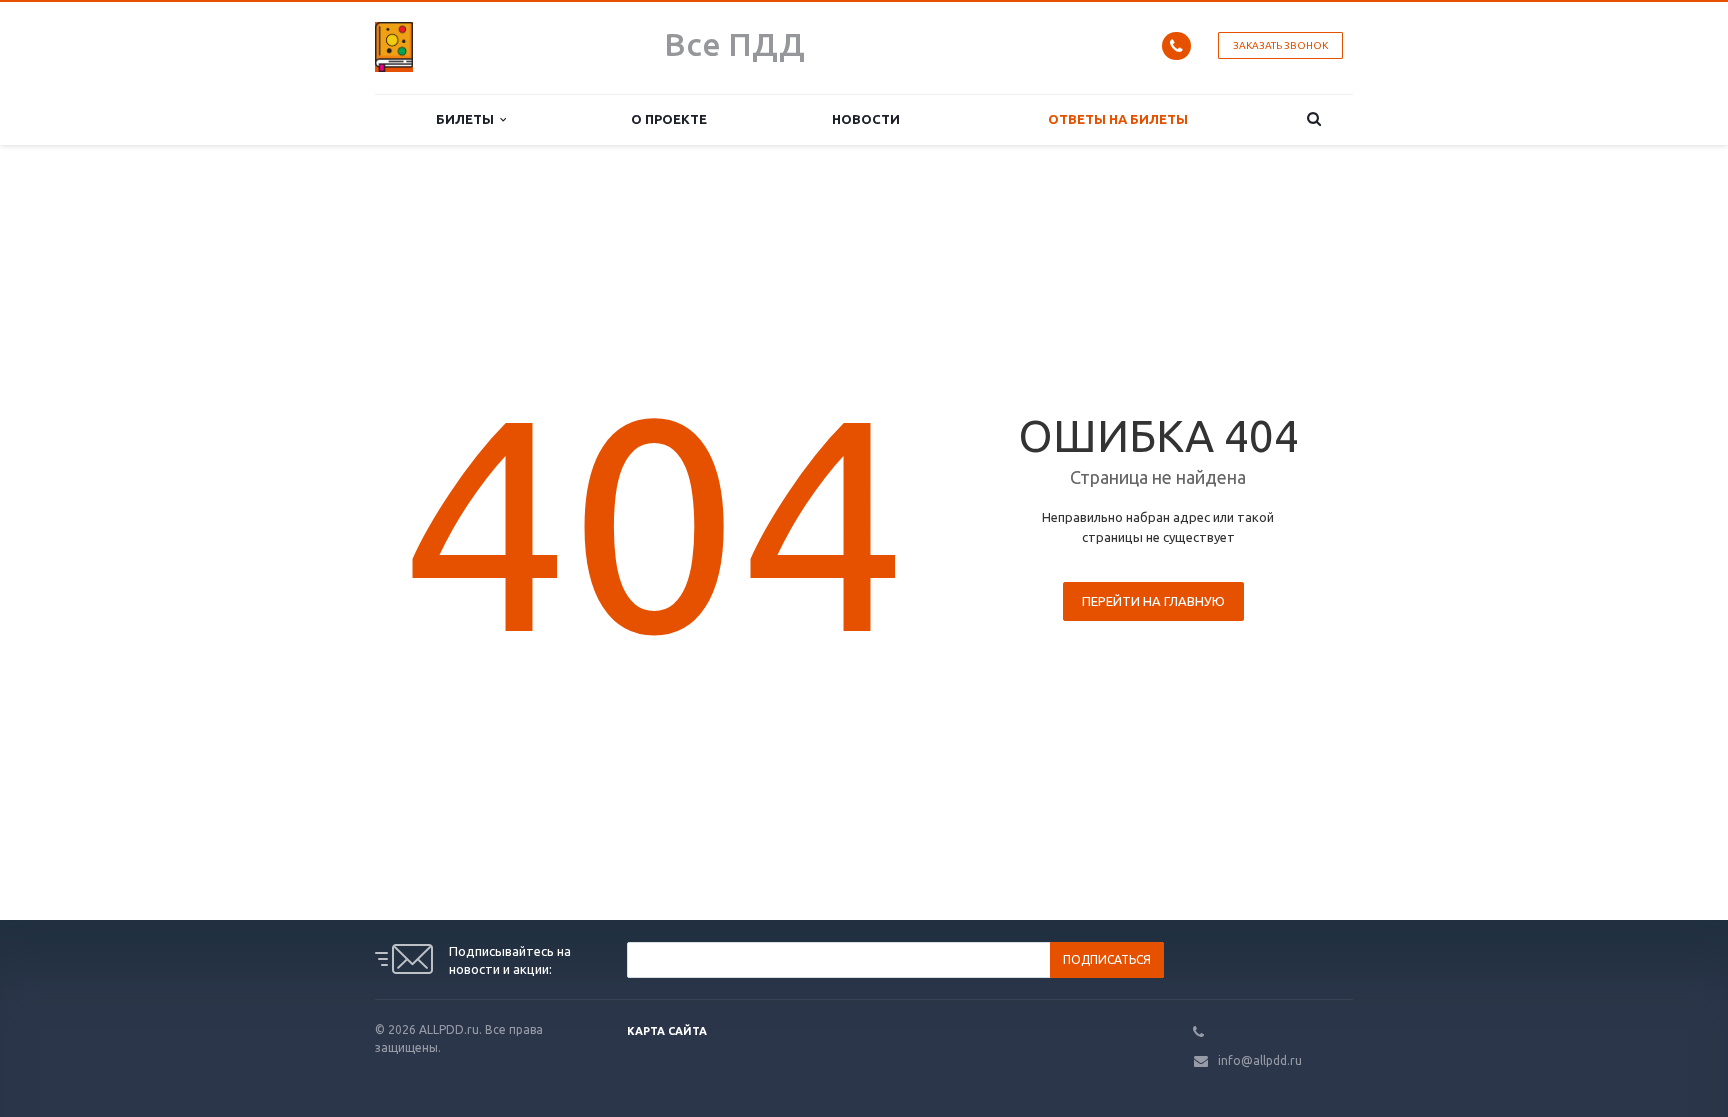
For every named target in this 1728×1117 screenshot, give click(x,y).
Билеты (468, 119)
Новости (866, 119)
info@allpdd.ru (1260, 1060)
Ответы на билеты (1118, 119)
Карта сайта (667, 1031)
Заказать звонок (1280, 45)
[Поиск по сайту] (1314, 119)
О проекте (669, 119)
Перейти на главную (1153, 601)
